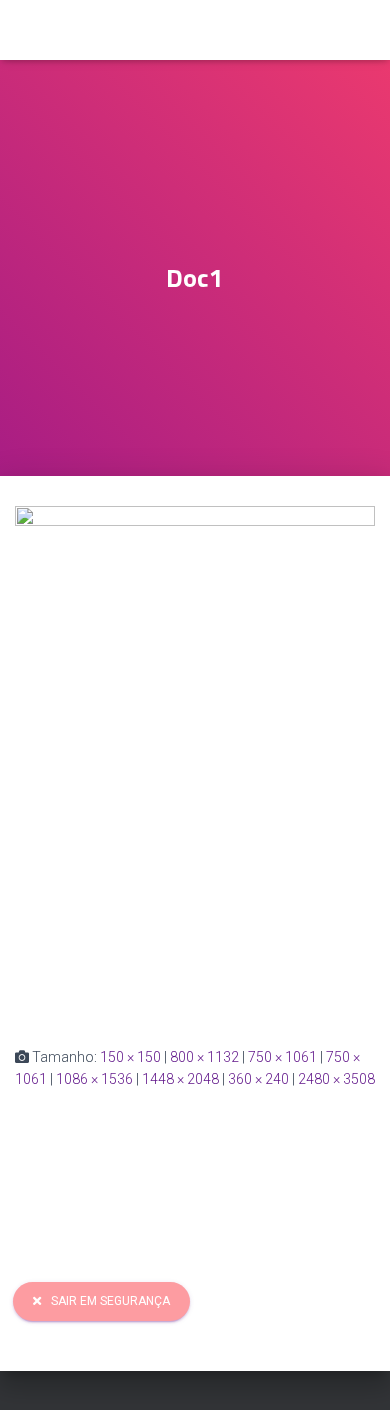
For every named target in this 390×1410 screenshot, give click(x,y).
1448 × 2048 (180, 1079)
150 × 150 (130, 1057)
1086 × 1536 (94, 1079)
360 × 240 (258, 1079)
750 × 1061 (282, 1057)
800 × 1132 (204, 1057)
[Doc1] (195, 760)
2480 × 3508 (336, 1079)
